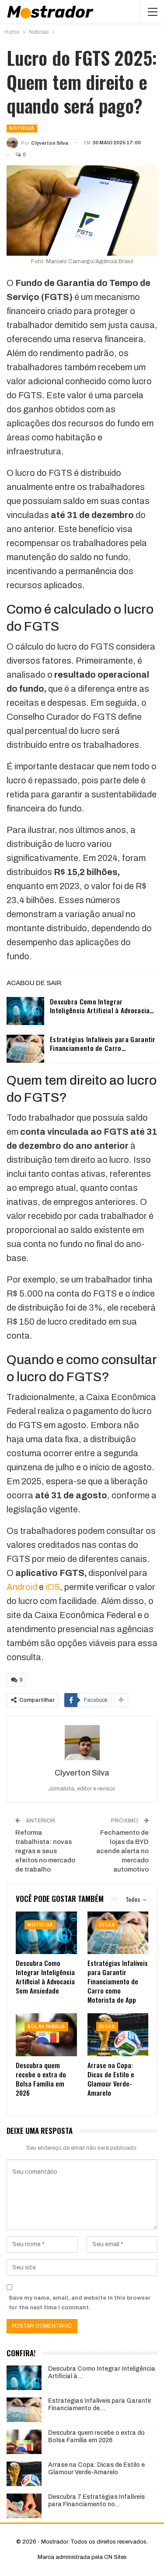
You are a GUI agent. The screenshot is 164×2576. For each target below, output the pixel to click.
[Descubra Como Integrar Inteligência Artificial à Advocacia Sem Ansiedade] (25, 1011)
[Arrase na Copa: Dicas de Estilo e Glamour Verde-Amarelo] (118, 2035)
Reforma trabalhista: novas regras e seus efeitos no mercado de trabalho (45, 1851)
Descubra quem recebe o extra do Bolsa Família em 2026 (96, 2437)
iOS (52, 1587)
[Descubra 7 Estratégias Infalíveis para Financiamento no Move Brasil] (24, 2506)
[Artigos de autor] (82, 1743)
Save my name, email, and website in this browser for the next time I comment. (80, 2303)
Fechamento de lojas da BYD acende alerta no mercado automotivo (122, 1851)
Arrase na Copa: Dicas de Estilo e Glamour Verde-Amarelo (96, 2469)
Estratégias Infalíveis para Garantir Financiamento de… (100, 2405)
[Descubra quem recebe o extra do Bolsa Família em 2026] (46, 2035)
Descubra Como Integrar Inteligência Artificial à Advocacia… (102, 1006)
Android (22, 1587)
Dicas (107, 1925)
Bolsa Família (46, 2027)
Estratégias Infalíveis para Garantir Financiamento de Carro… (103, 1043)
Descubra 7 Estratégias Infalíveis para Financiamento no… (96, 2501)
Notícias (22, 128)
